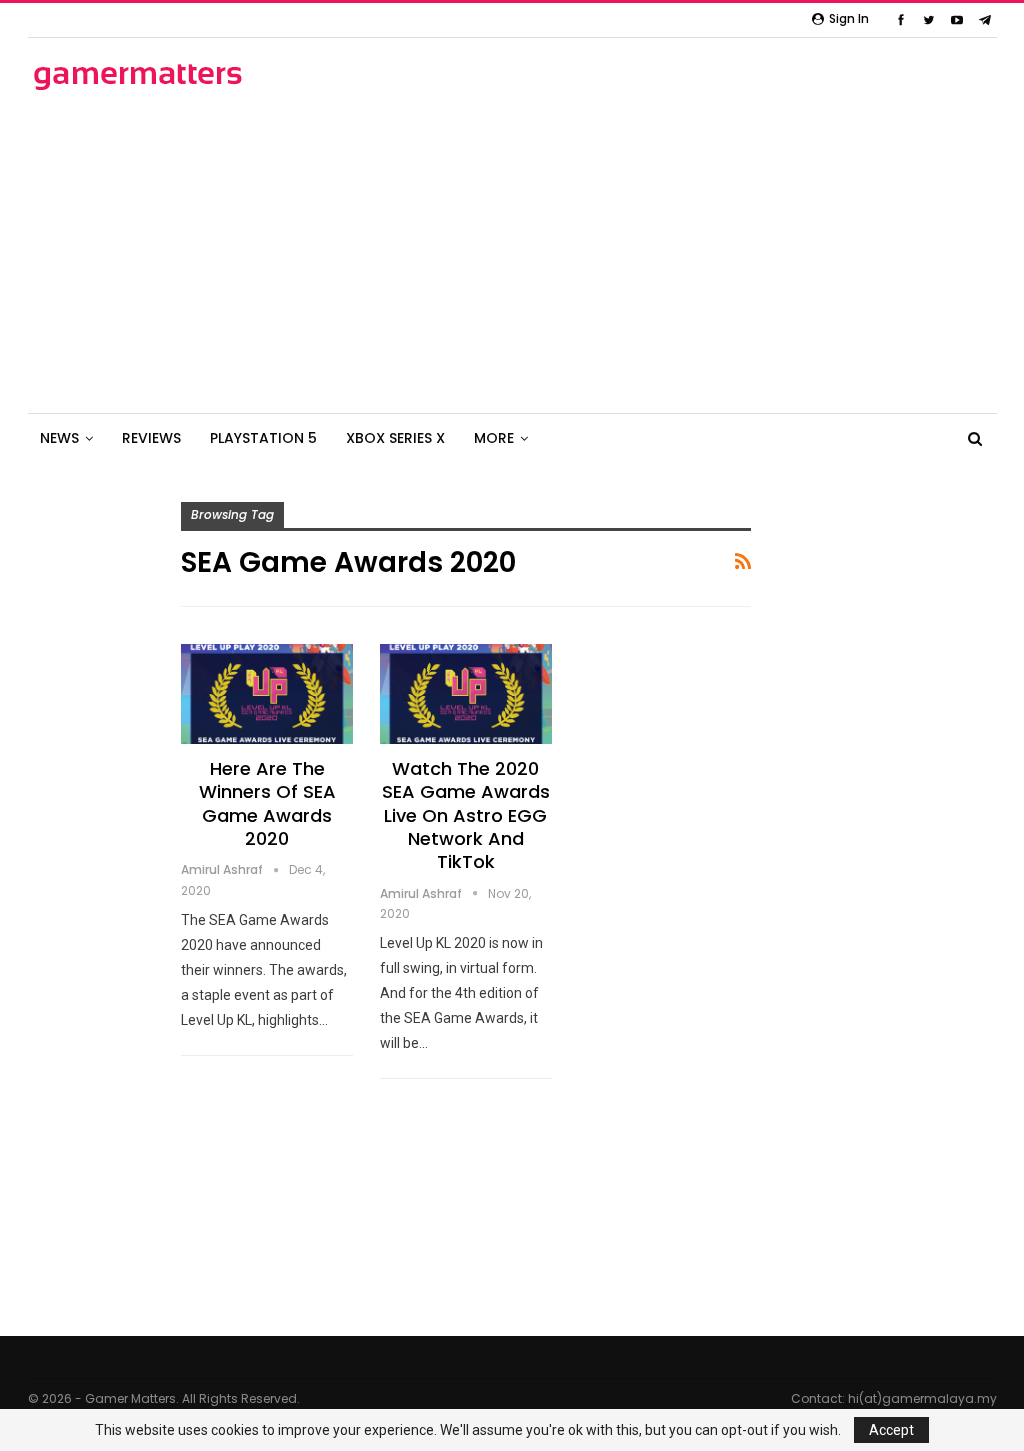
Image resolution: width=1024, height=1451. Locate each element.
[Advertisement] (512, 253)
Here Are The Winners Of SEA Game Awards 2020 (267, 803)
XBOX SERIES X (395, 438)
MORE (494, 438)
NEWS (59, 438)
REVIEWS (151, 438)
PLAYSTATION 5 (263, 438)
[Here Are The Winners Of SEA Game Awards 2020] (267, 694)
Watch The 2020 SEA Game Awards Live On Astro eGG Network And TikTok (466, 815)
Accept (891, 1430)
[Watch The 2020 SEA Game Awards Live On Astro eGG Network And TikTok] (466, 694)
